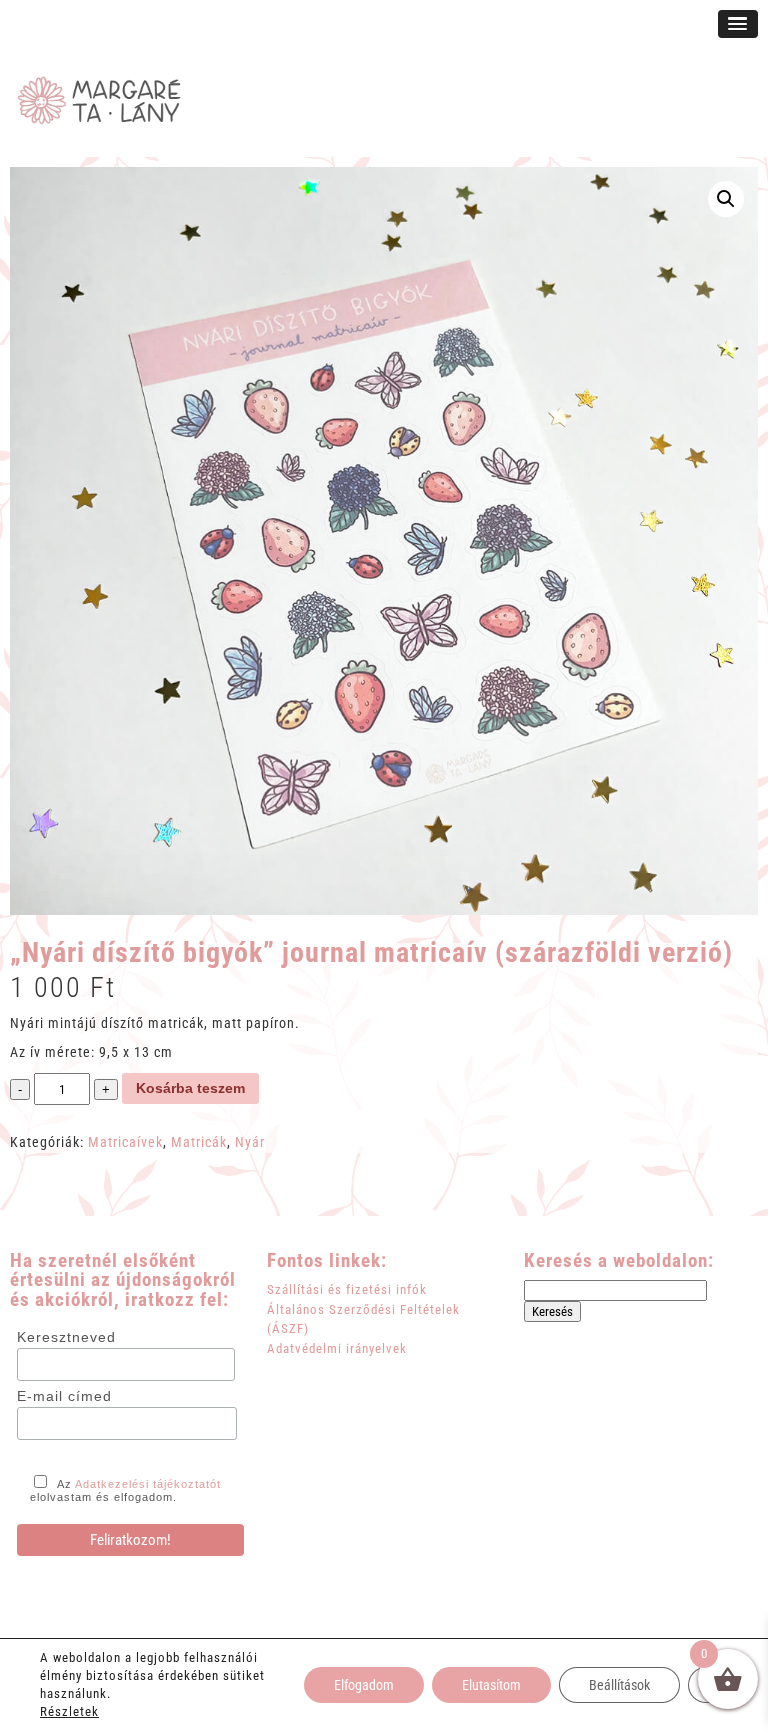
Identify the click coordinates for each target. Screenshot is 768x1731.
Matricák (199, 1142)
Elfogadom (364, 1685)
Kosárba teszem (190, 1088)
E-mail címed (64, 1396)
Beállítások (619, 1685)
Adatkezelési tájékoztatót (148, 1484)
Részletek (69, 1711)
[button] (726, 199)
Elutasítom (491, 1685)
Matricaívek (125, 1142)
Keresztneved (66, 1337)
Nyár (250, 1142)
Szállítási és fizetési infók (347, 1289)
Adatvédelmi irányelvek (337, 1348)
